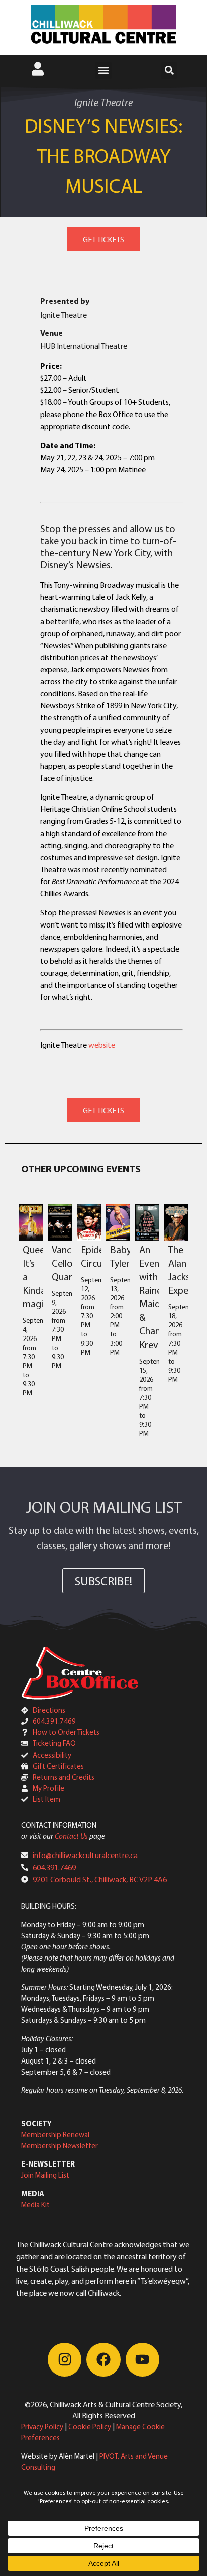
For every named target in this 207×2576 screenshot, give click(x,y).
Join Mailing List (45, 2175)
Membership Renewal (55, 2135)
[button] (104, 71)
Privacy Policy (42, 2427)
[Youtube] (142, 2360)
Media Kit (35, 2204)
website (102, 1045)
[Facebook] (103, 2360)
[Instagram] (65, 2360)
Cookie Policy (90, 2427)
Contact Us (71, 1836)
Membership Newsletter (60, 2146)
